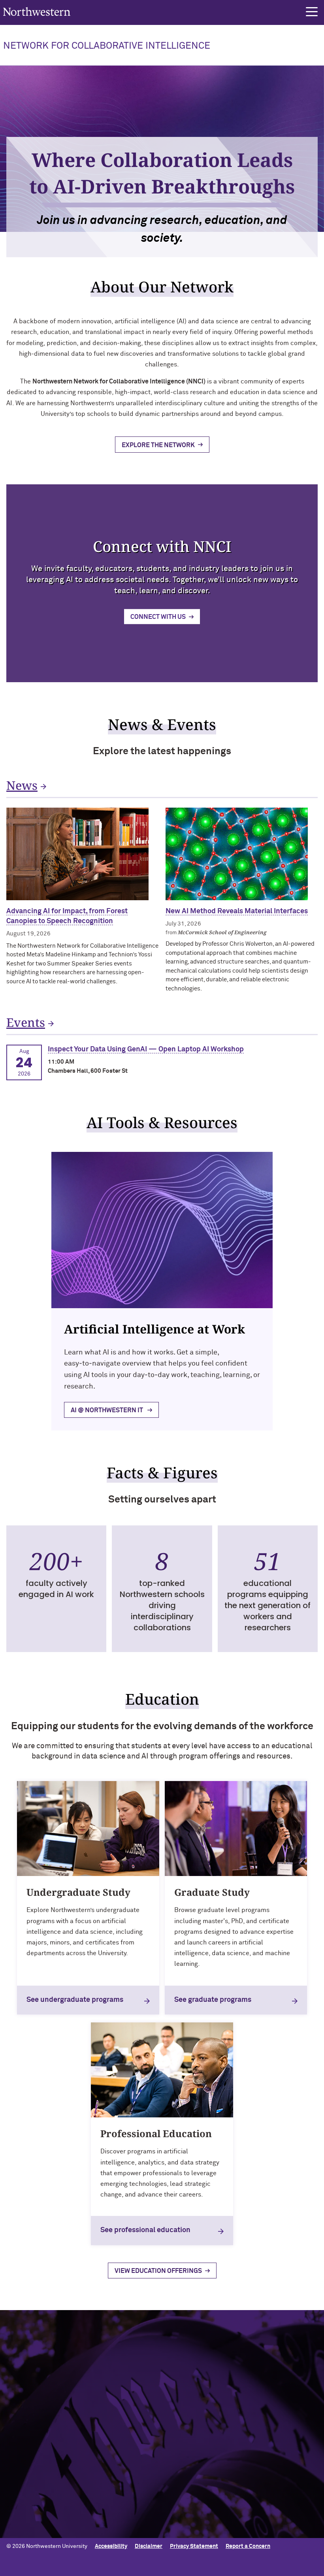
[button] (312, 12)
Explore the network (158, 445)
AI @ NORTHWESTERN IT (107, 1410)
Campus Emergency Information (47, 2480)
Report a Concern (248, 2546)
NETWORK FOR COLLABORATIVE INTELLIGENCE (107, 46)
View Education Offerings (158, 2271)
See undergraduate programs (75, 2000)
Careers (17, 2493)
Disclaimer (149, 2546)
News (22, 785)
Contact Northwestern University (49, 2506)
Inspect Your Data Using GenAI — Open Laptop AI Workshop (146, 1049)
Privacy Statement (194, 2546)
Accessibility (111, 2546)
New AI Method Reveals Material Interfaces (237, 911)
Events (26, 1022)
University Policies (30, 2519)
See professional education (145, 2230)
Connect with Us (158, 617)
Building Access (26, 2468)
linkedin (186, 2418)
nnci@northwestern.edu (46, 2396)
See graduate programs (213, 2000)
